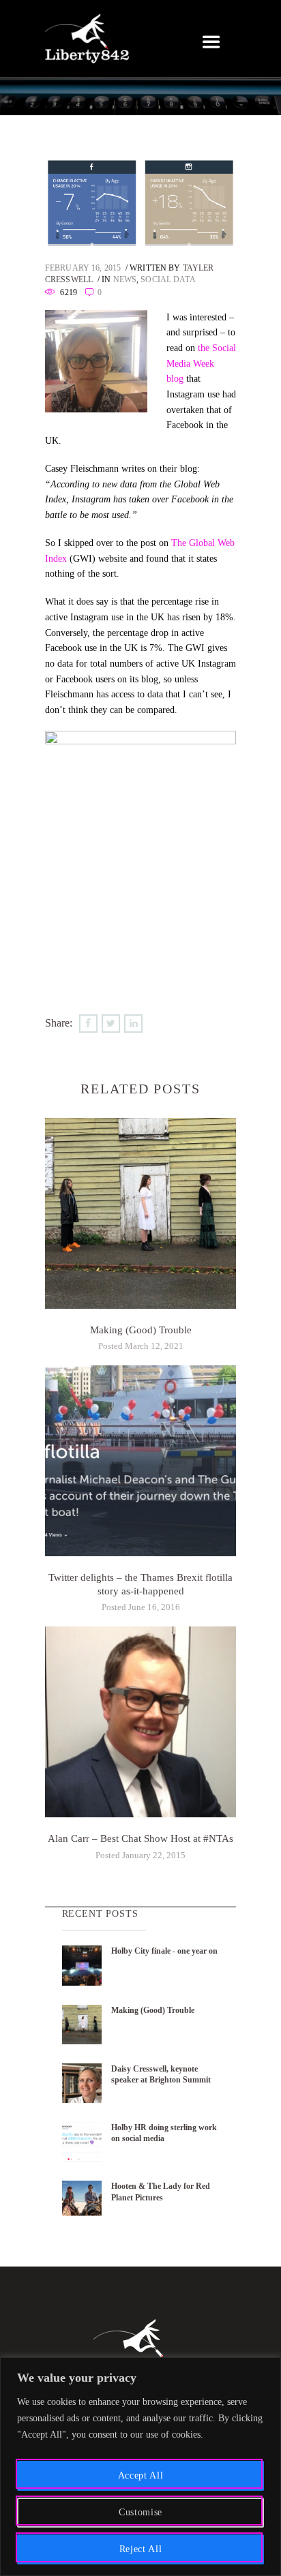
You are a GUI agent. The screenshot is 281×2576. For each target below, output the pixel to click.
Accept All (141, 2475)
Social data (167, 280)
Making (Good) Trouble (141, 1330)
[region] (140, 2467)
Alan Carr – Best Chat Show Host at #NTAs (140, 1838)
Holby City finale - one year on (164, 1951)
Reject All (141, 2549)
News (125, 280)
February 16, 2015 (83, 268)
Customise (140, 2512)
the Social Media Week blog (201, 363)
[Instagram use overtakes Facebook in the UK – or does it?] (140, 202)
